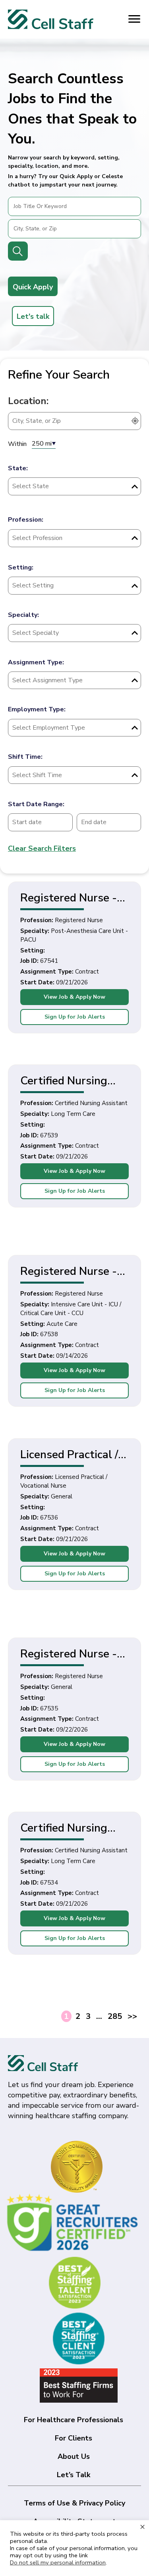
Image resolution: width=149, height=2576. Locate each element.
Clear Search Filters (42, 848)
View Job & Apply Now (74, 997)
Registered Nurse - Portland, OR (69, 1653)
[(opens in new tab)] (74, 2222)
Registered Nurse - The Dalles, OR (69, 1271)
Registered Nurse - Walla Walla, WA (69, 897)
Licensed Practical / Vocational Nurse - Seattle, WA (69, 1454)
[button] (48, 287)
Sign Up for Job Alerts (75, 1017)
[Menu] (134, 19)
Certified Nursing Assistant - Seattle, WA (71, 1080)
